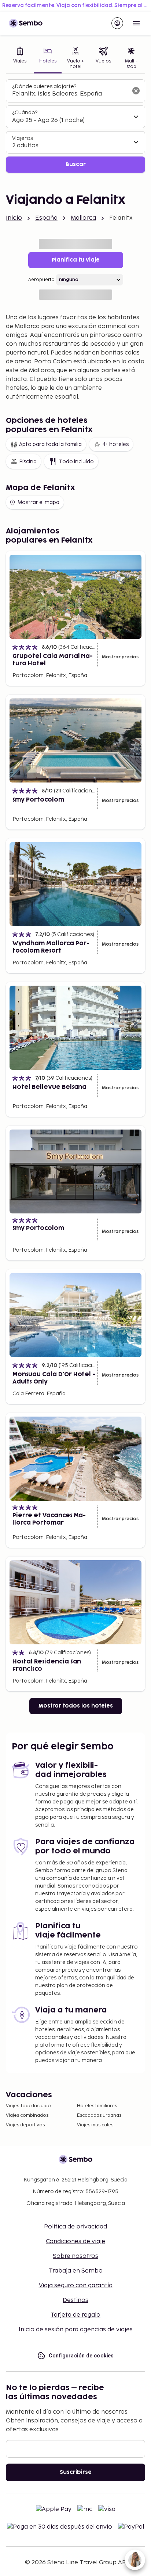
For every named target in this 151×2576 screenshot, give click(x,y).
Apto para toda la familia (50, 444)
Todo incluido (76, 462)
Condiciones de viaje (75, 2242)
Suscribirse (76, 2472)
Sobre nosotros (75, 2256)
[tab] (20, 59)
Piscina (28, 462)
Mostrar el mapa (38, 502)
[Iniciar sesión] (117, 23)
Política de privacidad (75, 2227)
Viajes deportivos (25, 2125)
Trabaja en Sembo (76, 2271)
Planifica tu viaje (76, 260)
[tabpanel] (75, 126)
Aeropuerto (41, 280)
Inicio (14, 218)
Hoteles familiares (97, 2106)
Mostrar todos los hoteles (76, 1706)
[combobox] (70, 94)
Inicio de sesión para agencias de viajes (76, 2330)
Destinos (75, 2300)
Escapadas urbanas (99, 2116)
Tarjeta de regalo (75, 2315)
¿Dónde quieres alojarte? (44, 87)
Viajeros (23, 138)
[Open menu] (136, 23)
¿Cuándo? (25, 113)
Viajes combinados (27, 2116)
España (46, 218)
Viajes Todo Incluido (28, 2106)
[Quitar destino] (136, 91)
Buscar (76, 164)
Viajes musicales (95, 2125)
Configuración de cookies (81, 2356)
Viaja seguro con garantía (76, 2286)
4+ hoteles (115, 444)
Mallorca (83, 218)
